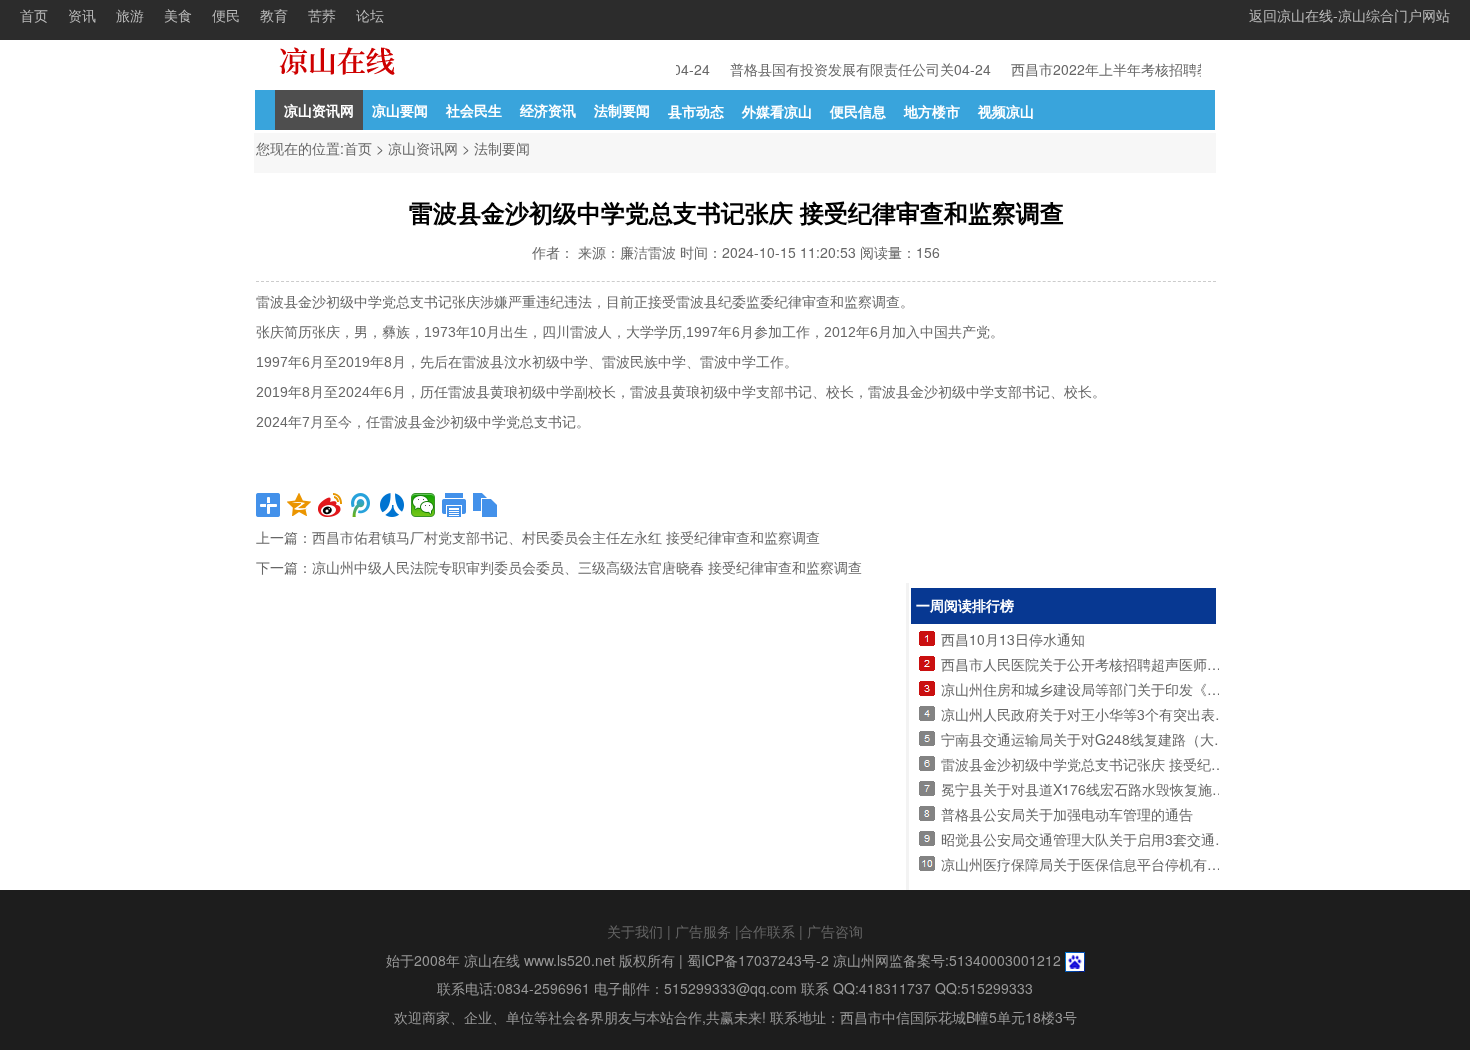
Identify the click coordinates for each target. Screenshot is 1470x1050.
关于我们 (635, 931)
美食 (178, 15)
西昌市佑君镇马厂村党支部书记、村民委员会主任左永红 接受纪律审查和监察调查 (566, 538)
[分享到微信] (423, 505)
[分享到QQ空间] (299, 505)
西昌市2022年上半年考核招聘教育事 (1121, 69)
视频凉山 (1006, 111)
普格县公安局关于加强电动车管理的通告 (1067, 814)
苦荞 (322, 15)
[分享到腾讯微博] (361, 505)
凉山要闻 (400, 110)
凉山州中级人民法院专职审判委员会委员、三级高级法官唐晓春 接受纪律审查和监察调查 (587, 568)
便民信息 (858, 111)
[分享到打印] (454, 505)
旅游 (130, 15)
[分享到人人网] (392, 505)
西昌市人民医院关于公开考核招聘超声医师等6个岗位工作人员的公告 (1155, 664)
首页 (34, 15)
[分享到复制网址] (485, 505)
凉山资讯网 (319, 110)
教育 (274, 15)
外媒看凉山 (777, 111)
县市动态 (696, 111)
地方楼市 (932, 111)
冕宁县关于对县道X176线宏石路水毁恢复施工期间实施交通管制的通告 (1160, 789)
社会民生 (474, 110)
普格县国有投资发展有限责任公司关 (838, 69)
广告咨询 (835, 931)
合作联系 (767, 931)
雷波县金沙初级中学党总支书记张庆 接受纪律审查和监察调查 (1132, 764)
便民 (226, 15)
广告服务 (703, 931)
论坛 (370, 15)
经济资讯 (548, 110)
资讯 (82, 15)
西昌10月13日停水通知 (1013, 639)
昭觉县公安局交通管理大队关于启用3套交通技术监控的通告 (1127, 839)
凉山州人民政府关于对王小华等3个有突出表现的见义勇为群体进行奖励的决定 (1183, 714)
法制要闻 (622, 110)
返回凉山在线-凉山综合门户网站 (1349, 15)
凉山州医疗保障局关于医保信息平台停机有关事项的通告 (1116, 864)
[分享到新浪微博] (330, 505)
